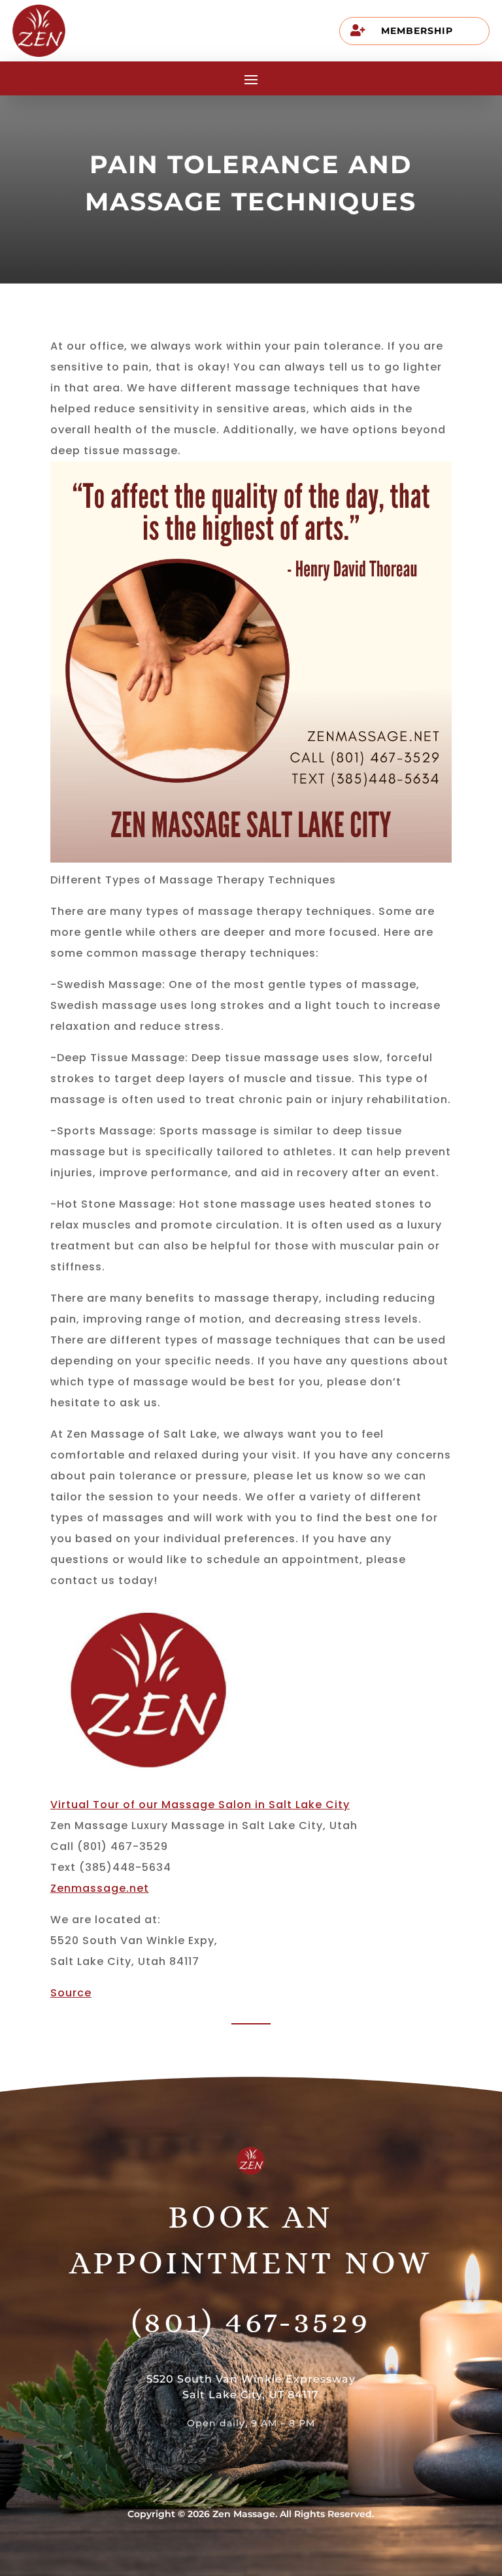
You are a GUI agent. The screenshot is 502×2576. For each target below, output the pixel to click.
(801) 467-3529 (251, 2321)
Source (71, 1993)
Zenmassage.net (100, 1888)
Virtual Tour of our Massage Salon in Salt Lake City (200, 1805)
